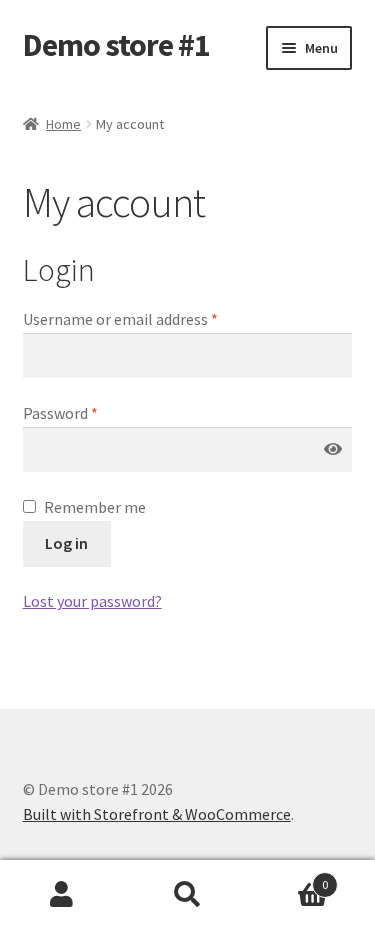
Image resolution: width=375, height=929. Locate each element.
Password (60, 413)
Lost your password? (92, 601)
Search (187, 895)
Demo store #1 (116, 45)
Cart (289, 877)
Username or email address (120, 319)
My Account (62, 895)
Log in (66, 543)
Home (63, 124)
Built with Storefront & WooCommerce (157, 814)
